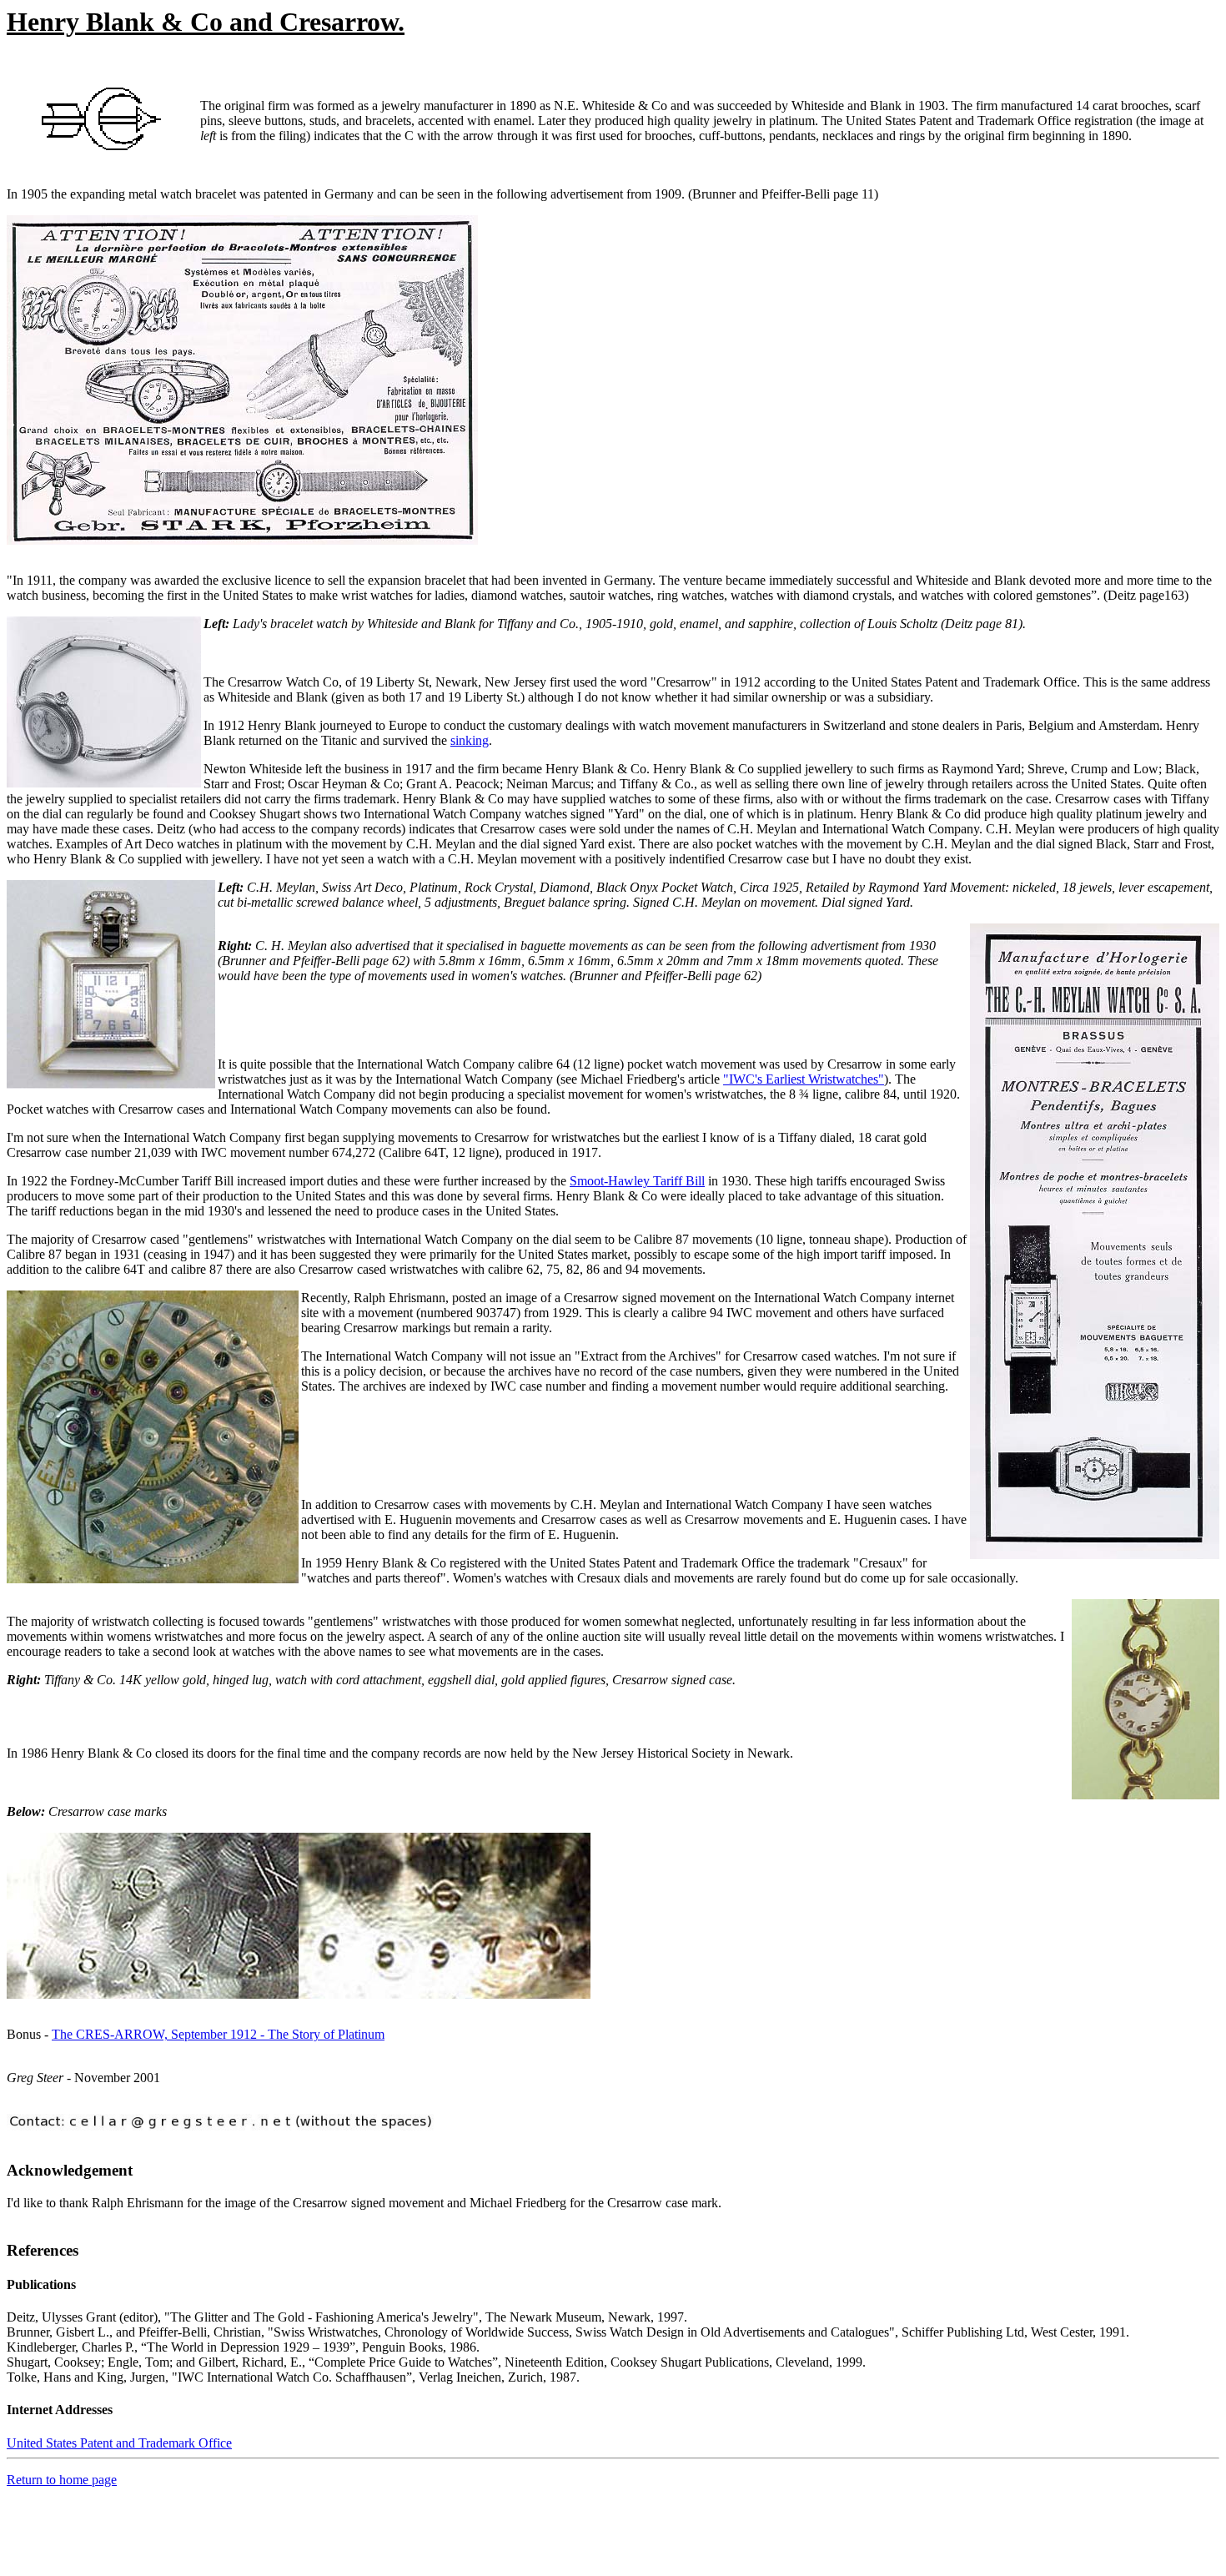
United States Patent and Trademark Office (119, 2443)
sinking (470, 740)
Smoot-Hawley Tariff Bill (637, 1181)
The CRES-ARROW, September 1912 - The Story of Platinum (218, 2034)
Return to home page (62, 2480)
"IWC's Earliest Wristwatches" (804, 1079)
